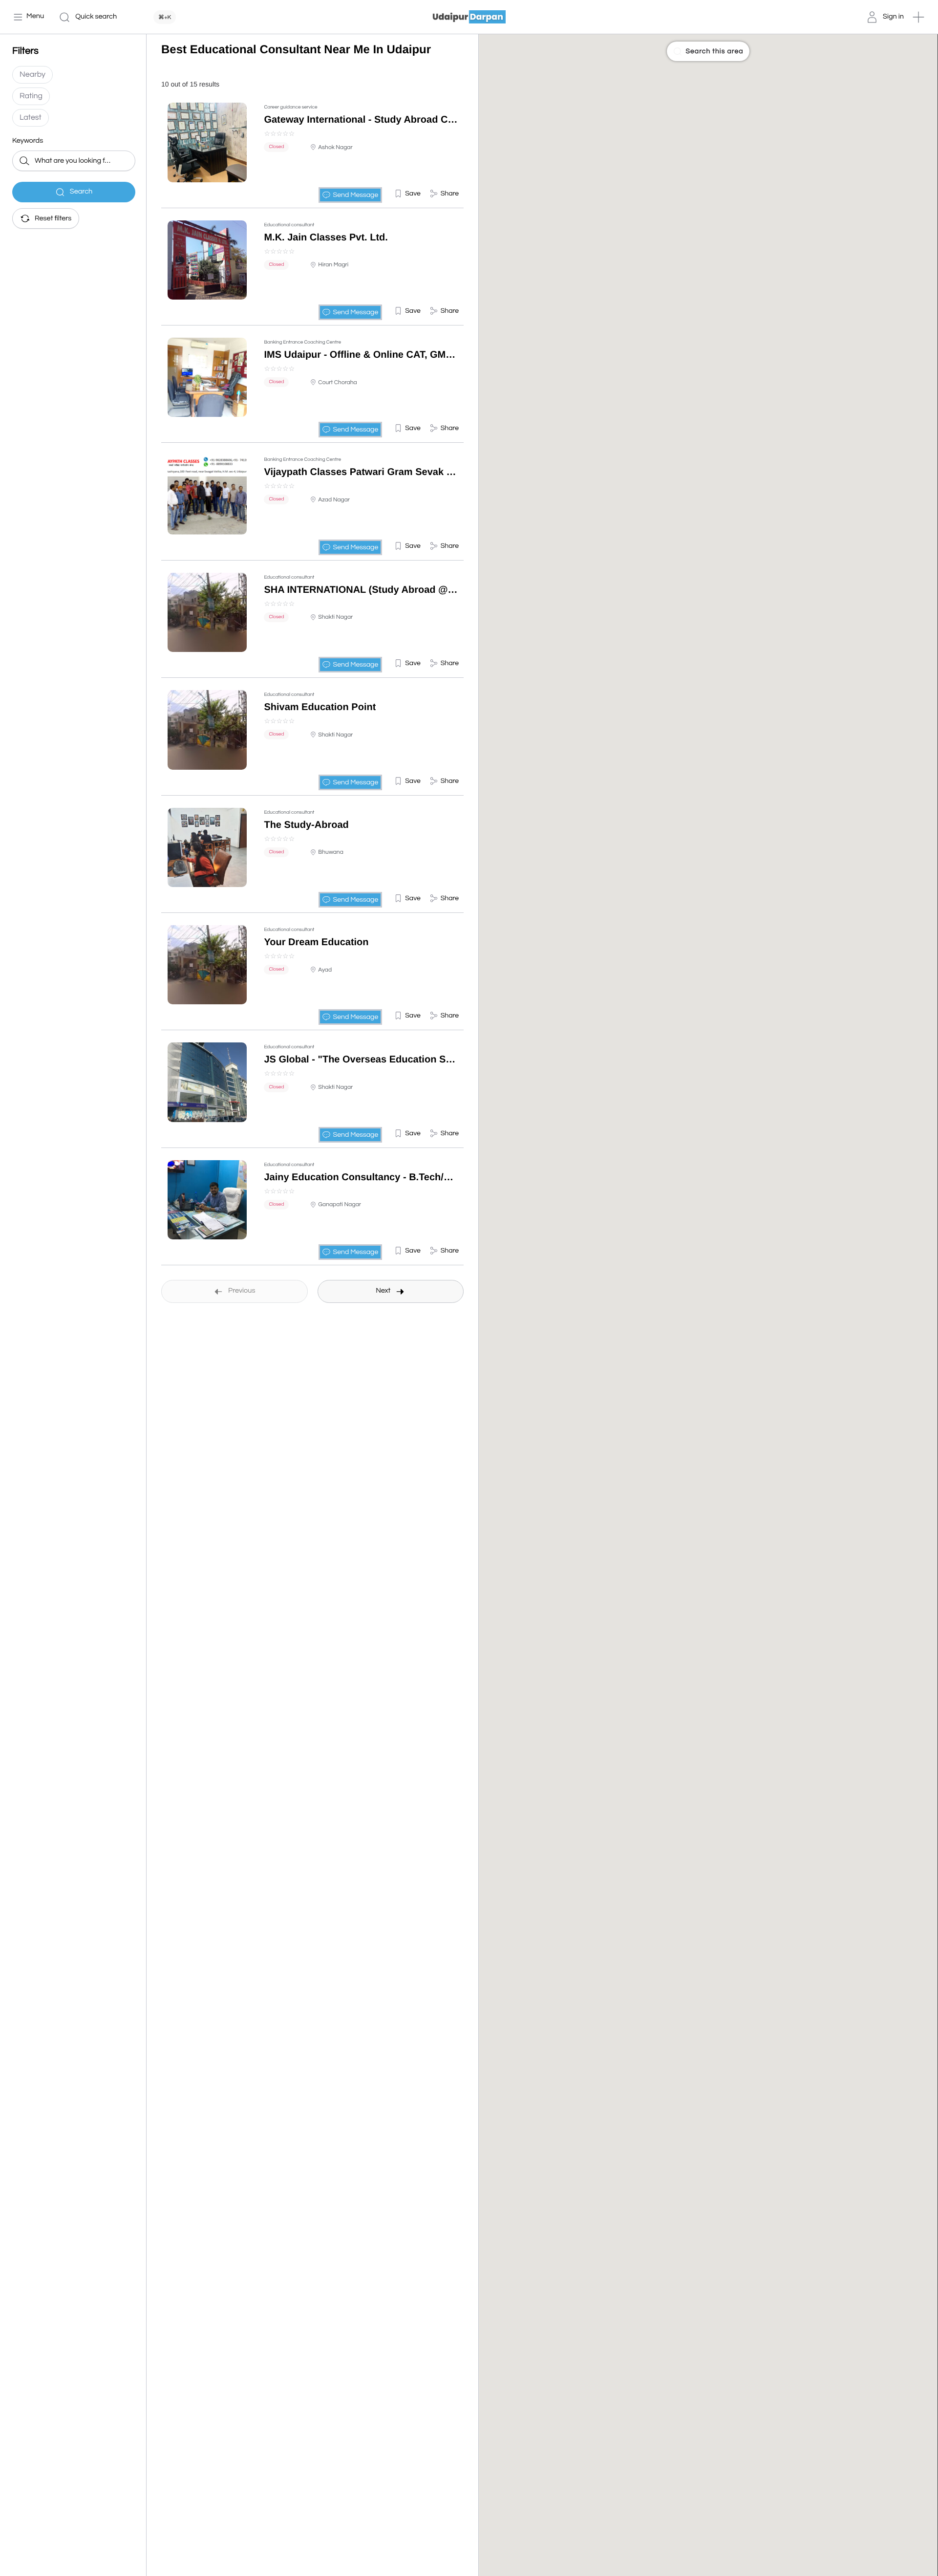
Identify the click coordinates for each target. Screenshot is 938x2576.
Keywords (28, 141)
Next (383, 1291)
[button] (918, 17)
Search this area (714, 51)
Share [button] (450, 194)
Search (81, 192)
